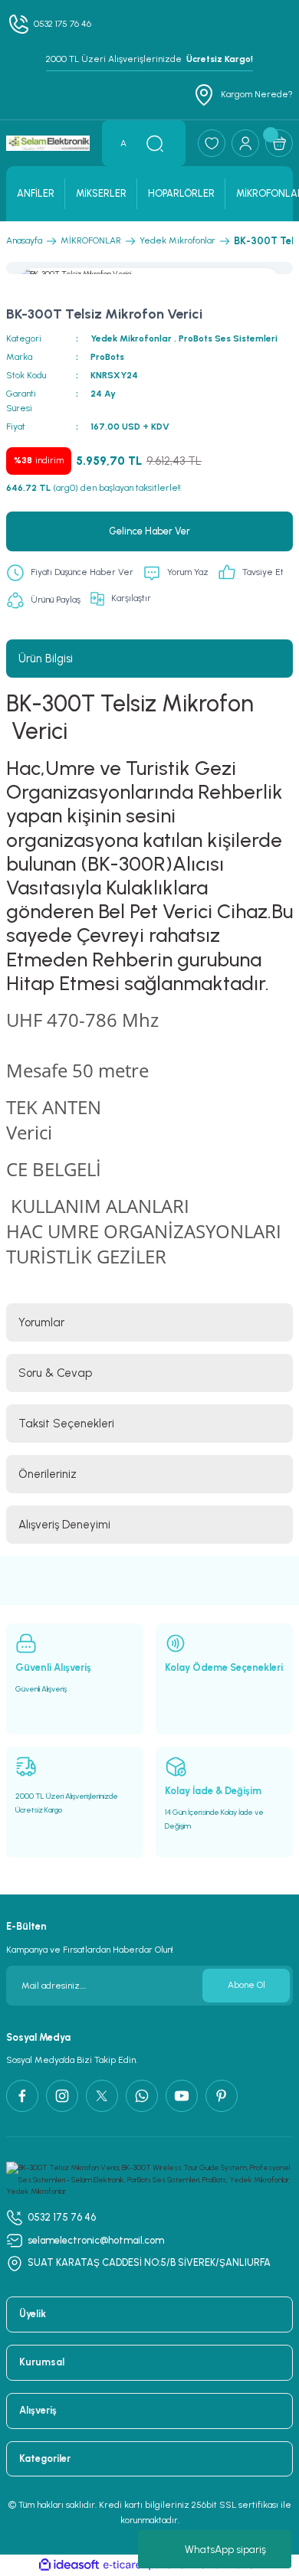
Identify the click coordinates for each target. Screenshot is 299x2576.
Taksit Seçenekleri (66, 1424)
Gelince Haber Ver (149, 531)
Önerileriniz (48, 1474)
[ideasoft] (69, 2565)
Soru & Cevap (55, 1373)
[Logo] (48, 144)
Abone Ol (246, 1985)
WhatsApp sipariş (225, 2550)
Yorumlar (41, 1322)
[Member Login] (245, 143)
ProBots (107, 357)
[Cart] (279, 143)
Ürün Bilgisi (46, 659)
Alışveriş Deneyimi (64, 1525)
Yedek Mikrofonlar (131, 338)
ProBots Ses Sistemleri (228, 338)
